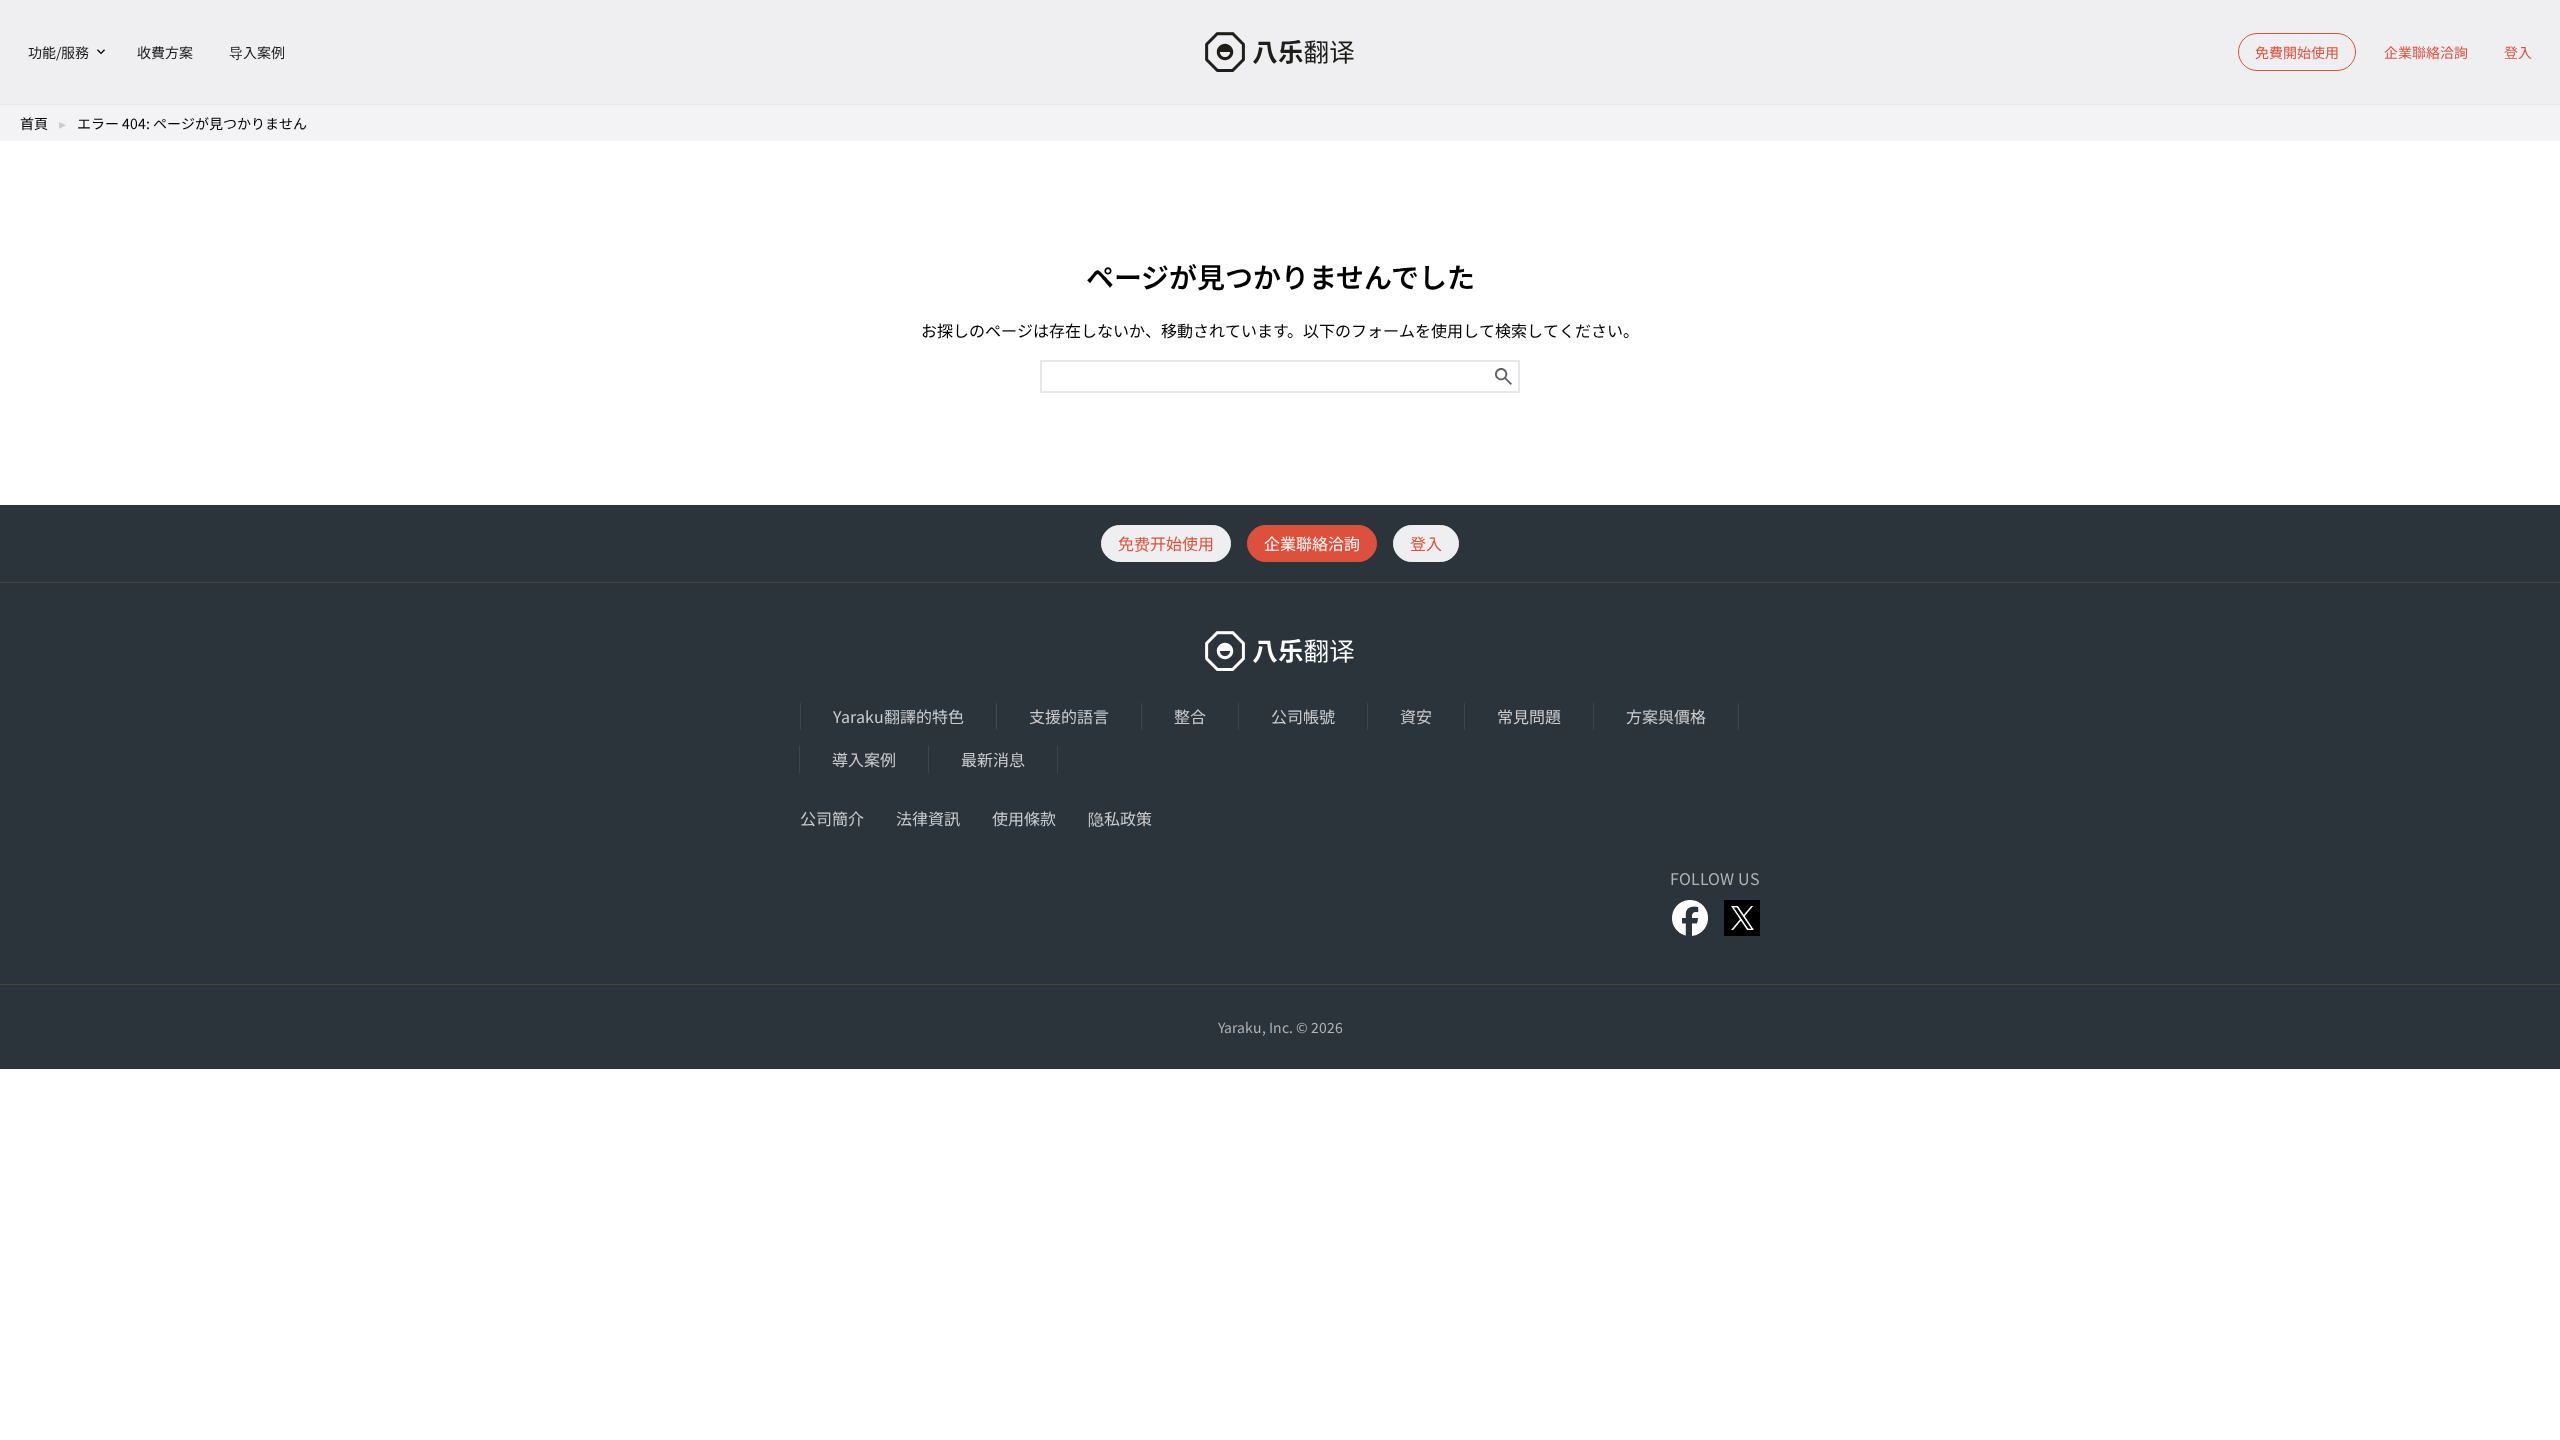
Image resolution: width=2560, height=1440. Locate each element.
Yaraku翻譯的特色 (898, 716)
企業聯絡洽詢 (2426, 52)
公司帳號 (1303, 716)
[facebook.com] (1690, 918)
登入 (2518, 52)
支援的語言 (1069, 716)
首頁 (34, 123)
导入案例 (257, 52)
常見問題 (1529, 716)
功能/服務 (58, 52)
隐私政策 (1120, 818)
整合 (1190, 716)
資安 (1416, 716)
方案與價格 (1666, 716)
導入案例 (864, 759)
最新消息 (993, 759)
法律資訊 (928, 818)
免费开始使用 (1166, 543)
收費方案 (165, 52)
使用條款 (1024, 818)
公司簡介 (832, 818)
